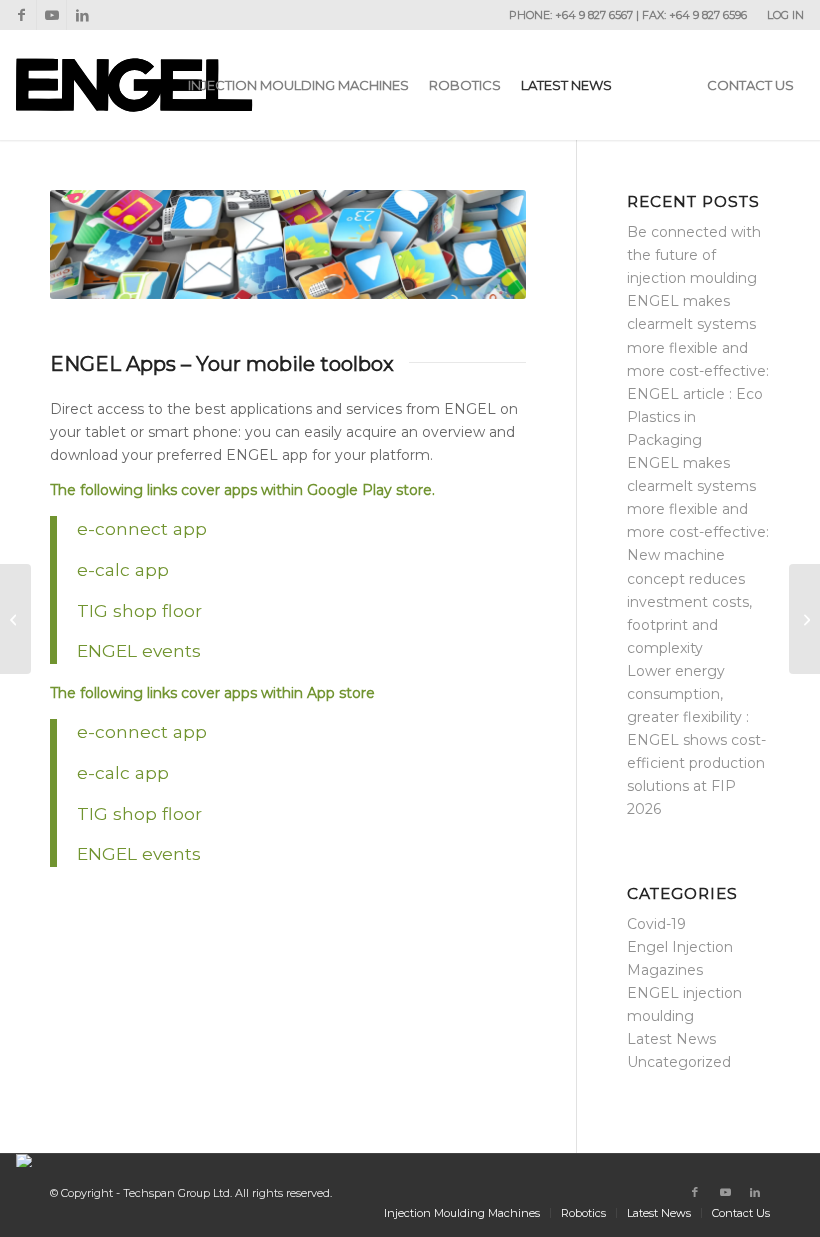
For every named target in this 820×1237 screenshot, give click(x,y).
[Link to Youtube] (51, 15)
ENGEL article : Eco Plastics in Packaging (695, 417)
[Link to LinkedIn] (82, 15)
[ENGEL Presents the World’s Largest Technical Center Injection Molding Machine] (804, 619)
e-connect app (142, 528)
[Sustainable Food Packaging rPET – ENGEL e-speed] (15, 619)
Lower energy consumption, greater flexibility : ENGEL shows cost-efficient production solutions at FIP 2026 (696, 740)
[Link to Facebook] (21, 15)
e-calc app (123, 569)
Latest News (671, 1039)
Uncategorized (679, 1062)
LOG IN (785, 15)
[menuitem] (780, 15)
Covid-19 (656, 924)
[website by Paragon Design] (26, 1160)
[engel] (134, 85)
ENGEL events (139, 650)
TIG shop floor (142, 610)
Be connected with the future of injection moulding (694, 255)
